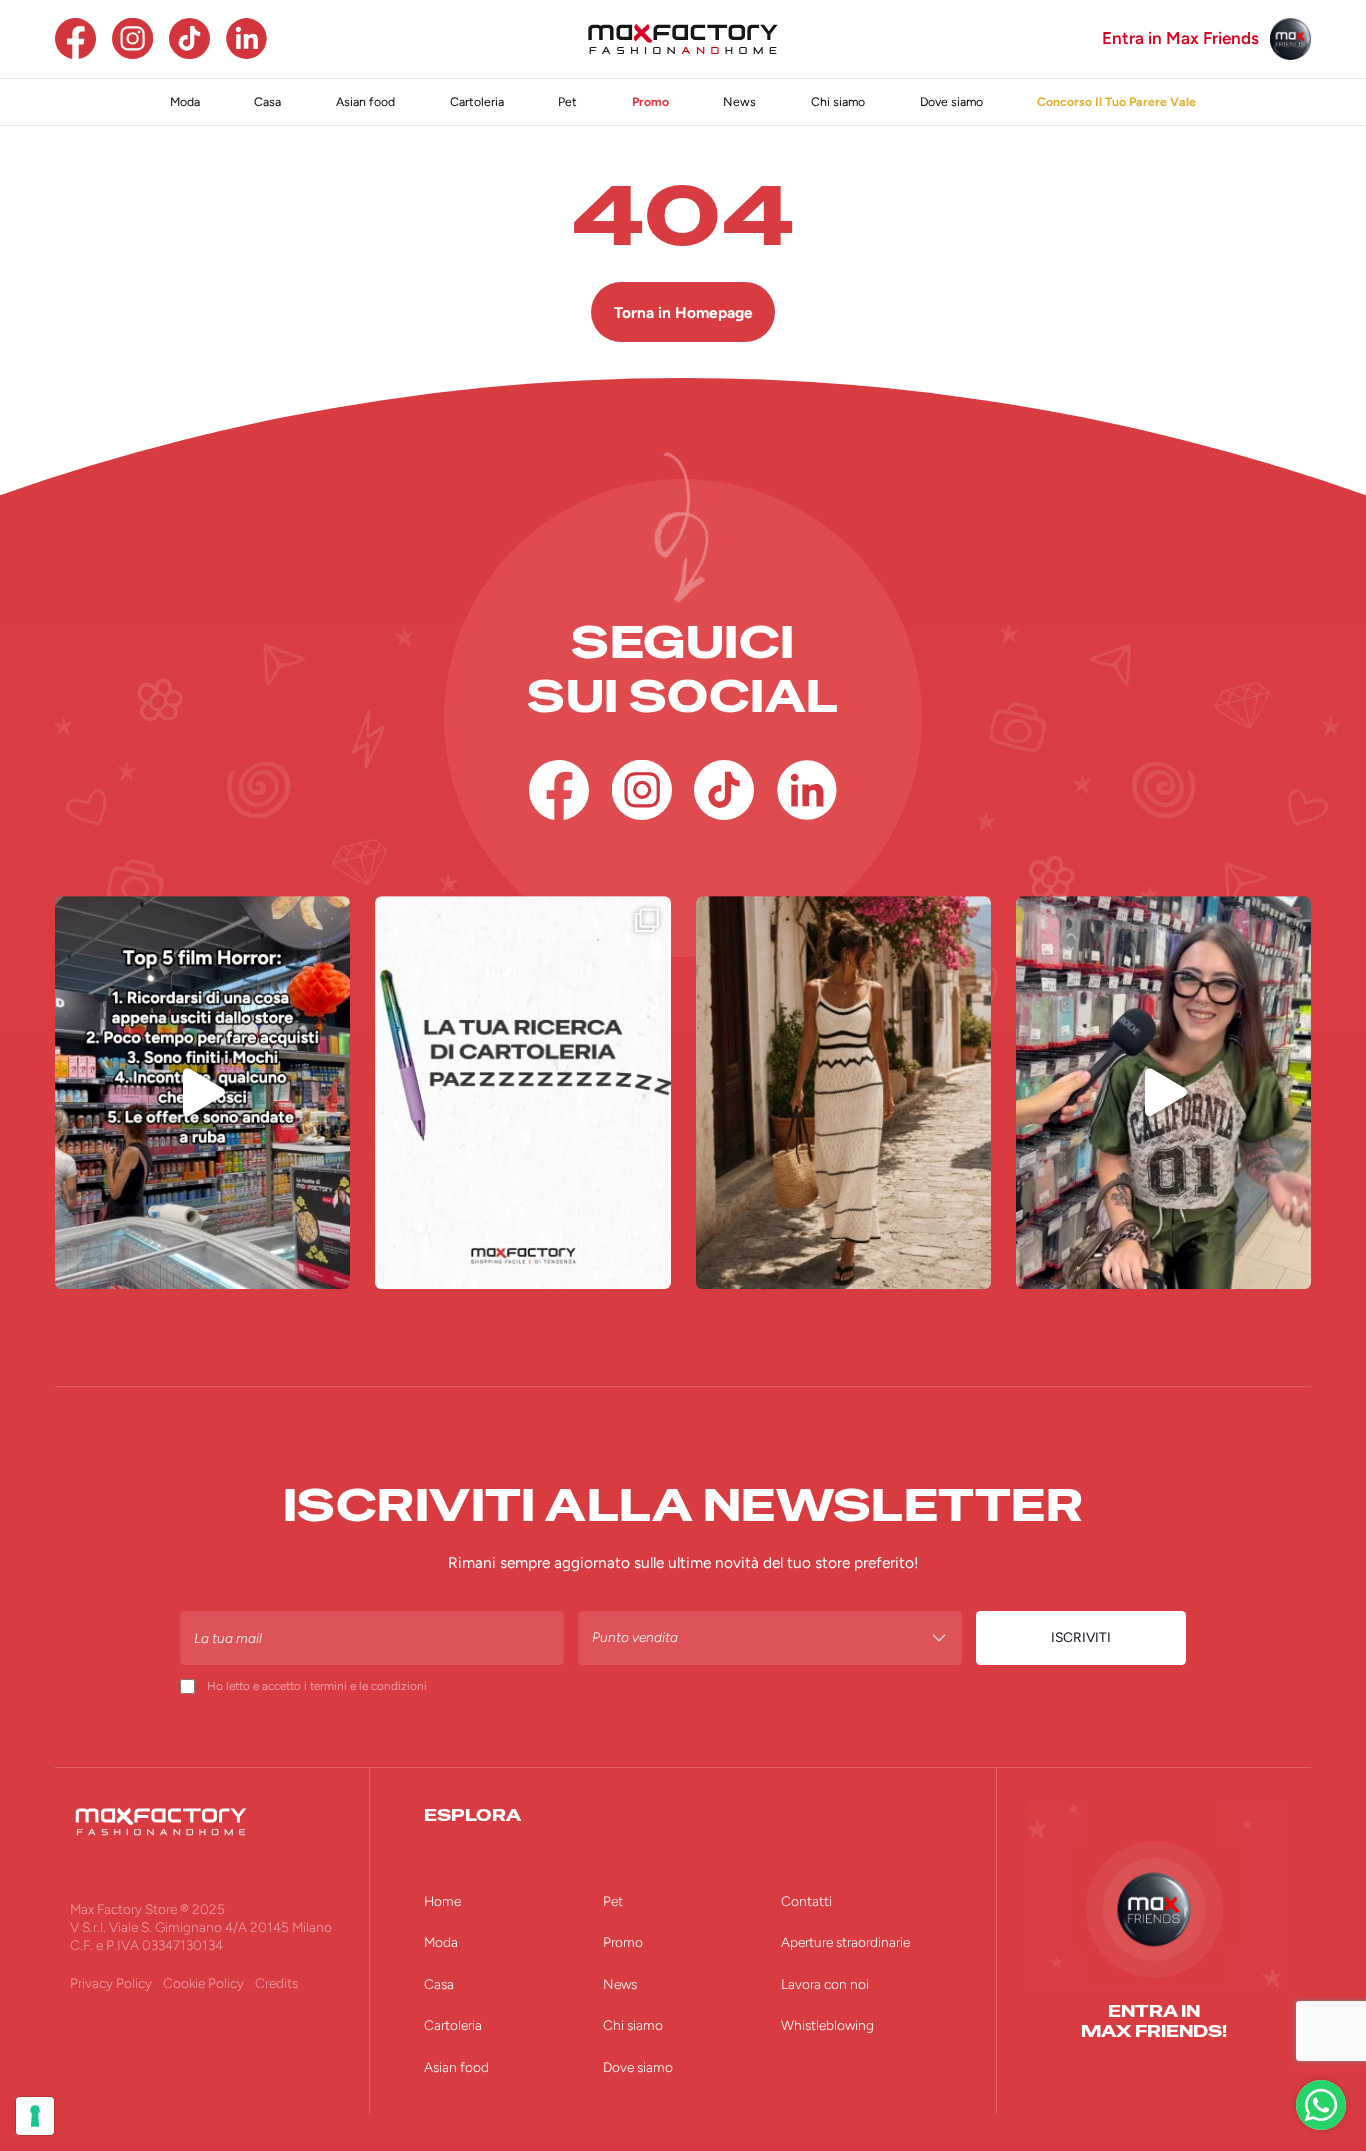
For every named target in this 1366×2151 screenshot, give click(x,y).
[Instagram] (132, 38)
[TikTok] (189, 38)
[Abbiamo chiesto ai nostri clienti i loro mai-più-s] (1163, 1092)
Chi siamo (838, 101)
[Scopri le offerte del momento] (1321, 2105)
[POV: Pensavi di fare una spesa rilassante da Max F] (202, 1092)
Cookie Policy (203, 1983)
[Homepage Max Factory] (683, 39)
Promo (650, 101)
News (739, 101)
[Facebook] (75, 38)
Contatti (806, 1901)
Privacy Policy (111, 1983)
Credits (276, 1983)
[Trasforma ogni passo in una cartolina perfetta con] (843, 1092)
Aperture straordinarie (845, 1942)
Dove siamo (951, 101)
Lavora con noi (825, 1984)
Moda (185, 101)
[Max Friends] (1290, 38)
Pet (567, 101)
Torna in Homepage (683, 312)
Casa (267, 101)
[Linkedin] (246, 38)
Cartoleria (477, 101)
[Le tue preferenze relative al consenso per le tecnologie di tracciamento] (35, 2116)
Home (442, 1901)
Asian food (365, 101)
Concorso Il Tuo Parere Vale (1116, 101)
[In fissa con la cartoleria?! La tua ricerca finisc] (522, 1092)
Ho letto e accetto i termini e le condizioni (317, 1686)
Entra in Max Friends (1180, 38)
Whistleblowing (827, 2025)
